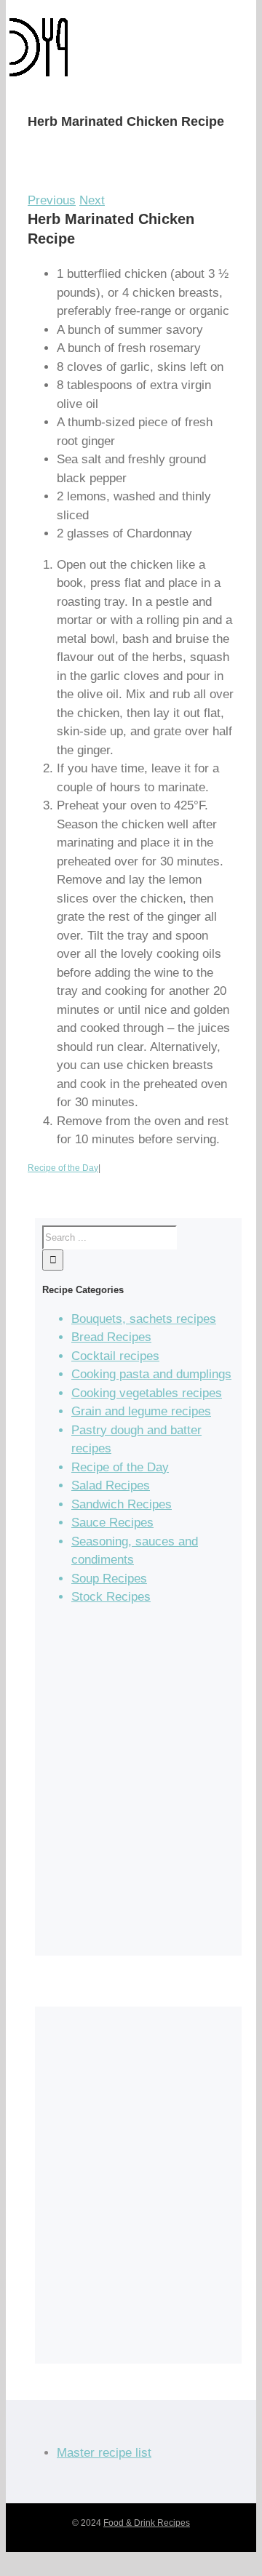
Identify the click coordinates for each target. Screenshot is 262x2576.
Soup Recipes (109, 1579)
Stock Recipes (111, 1597)
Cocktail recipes (115, 1356)
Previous (52, 200)
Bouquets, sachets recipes (144, 1319)
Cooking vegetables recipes (147, 1393)
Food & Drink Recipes (147, 2523)
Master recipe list (104, 2453)
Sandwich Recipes (122, 1504)
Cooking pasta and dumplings (151, 1374)
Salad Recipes (111, 1485)
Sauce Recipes (112, 1523)
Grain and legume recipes (141, 1411)
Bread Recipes (111, 1337)
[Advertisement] (131, 1787)
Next (92, 200)
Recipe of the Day (63, 1168)
